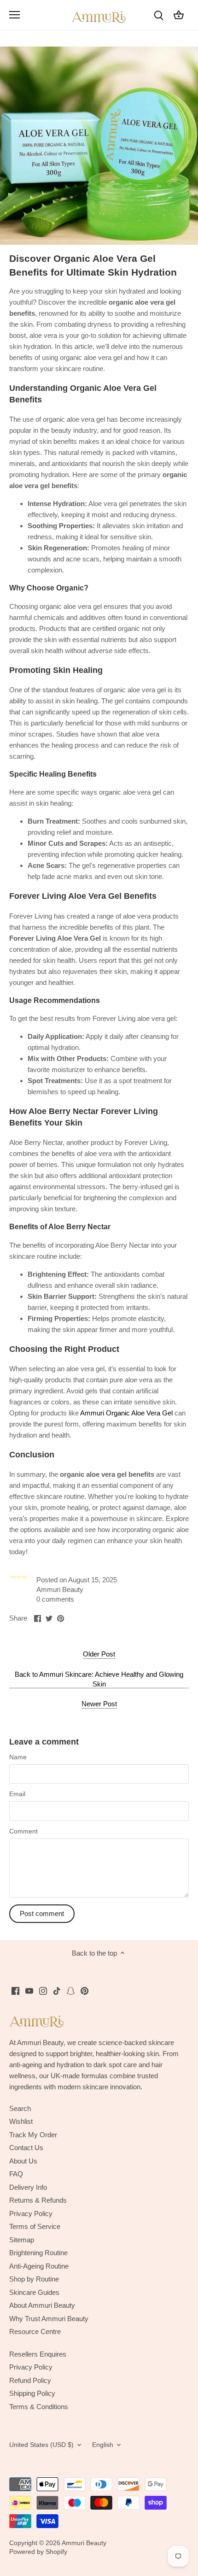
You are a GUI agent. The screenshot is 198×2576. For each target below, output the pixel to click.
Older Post (99, 1654)
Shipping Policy (32, 2393)
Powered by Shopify (38, 2552)
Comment (23, 1831)
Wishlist (21, 2121)
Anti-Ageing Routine (39, 2266)
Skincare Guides (34, 2292)
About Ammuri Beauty (42, 2305)
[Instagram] (43, 1990)
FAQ (16, 2174)
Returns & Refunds (38, 2200)
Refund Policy (30, 2380)
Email (17, 1794)
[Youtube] (29, 1990)
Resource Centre (35, 2331)
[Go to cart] (179, 15)
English (103, 2445)
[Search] (158, 15)
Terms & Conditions (39, 2407)
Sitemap (22, 2240)
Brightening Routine (38, 2253)
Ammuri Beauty (84, 2543)
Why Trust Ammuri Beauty (49, 2319)
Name (18, 1757)
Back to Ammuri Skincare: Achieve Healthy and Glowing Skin (99, 1679)
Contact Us (26, 2148)
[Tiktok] (57, 1990)
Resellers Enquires (38, 2354)
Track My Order (33, 2135)
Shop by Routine (34, 2279)
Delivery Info (28, 2187)
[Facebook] (15, 1990)
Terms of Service (35, 2226)
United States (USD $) (41, 2445)
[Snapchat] (71, 1990)
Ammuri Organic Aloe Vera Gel (126, 1413)
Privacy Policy (31, 2213)
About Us (23, 2161)
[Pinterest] (84, 1990)
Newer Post (99, 1704)
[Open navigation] (15, 15)
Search (20, 2108)
